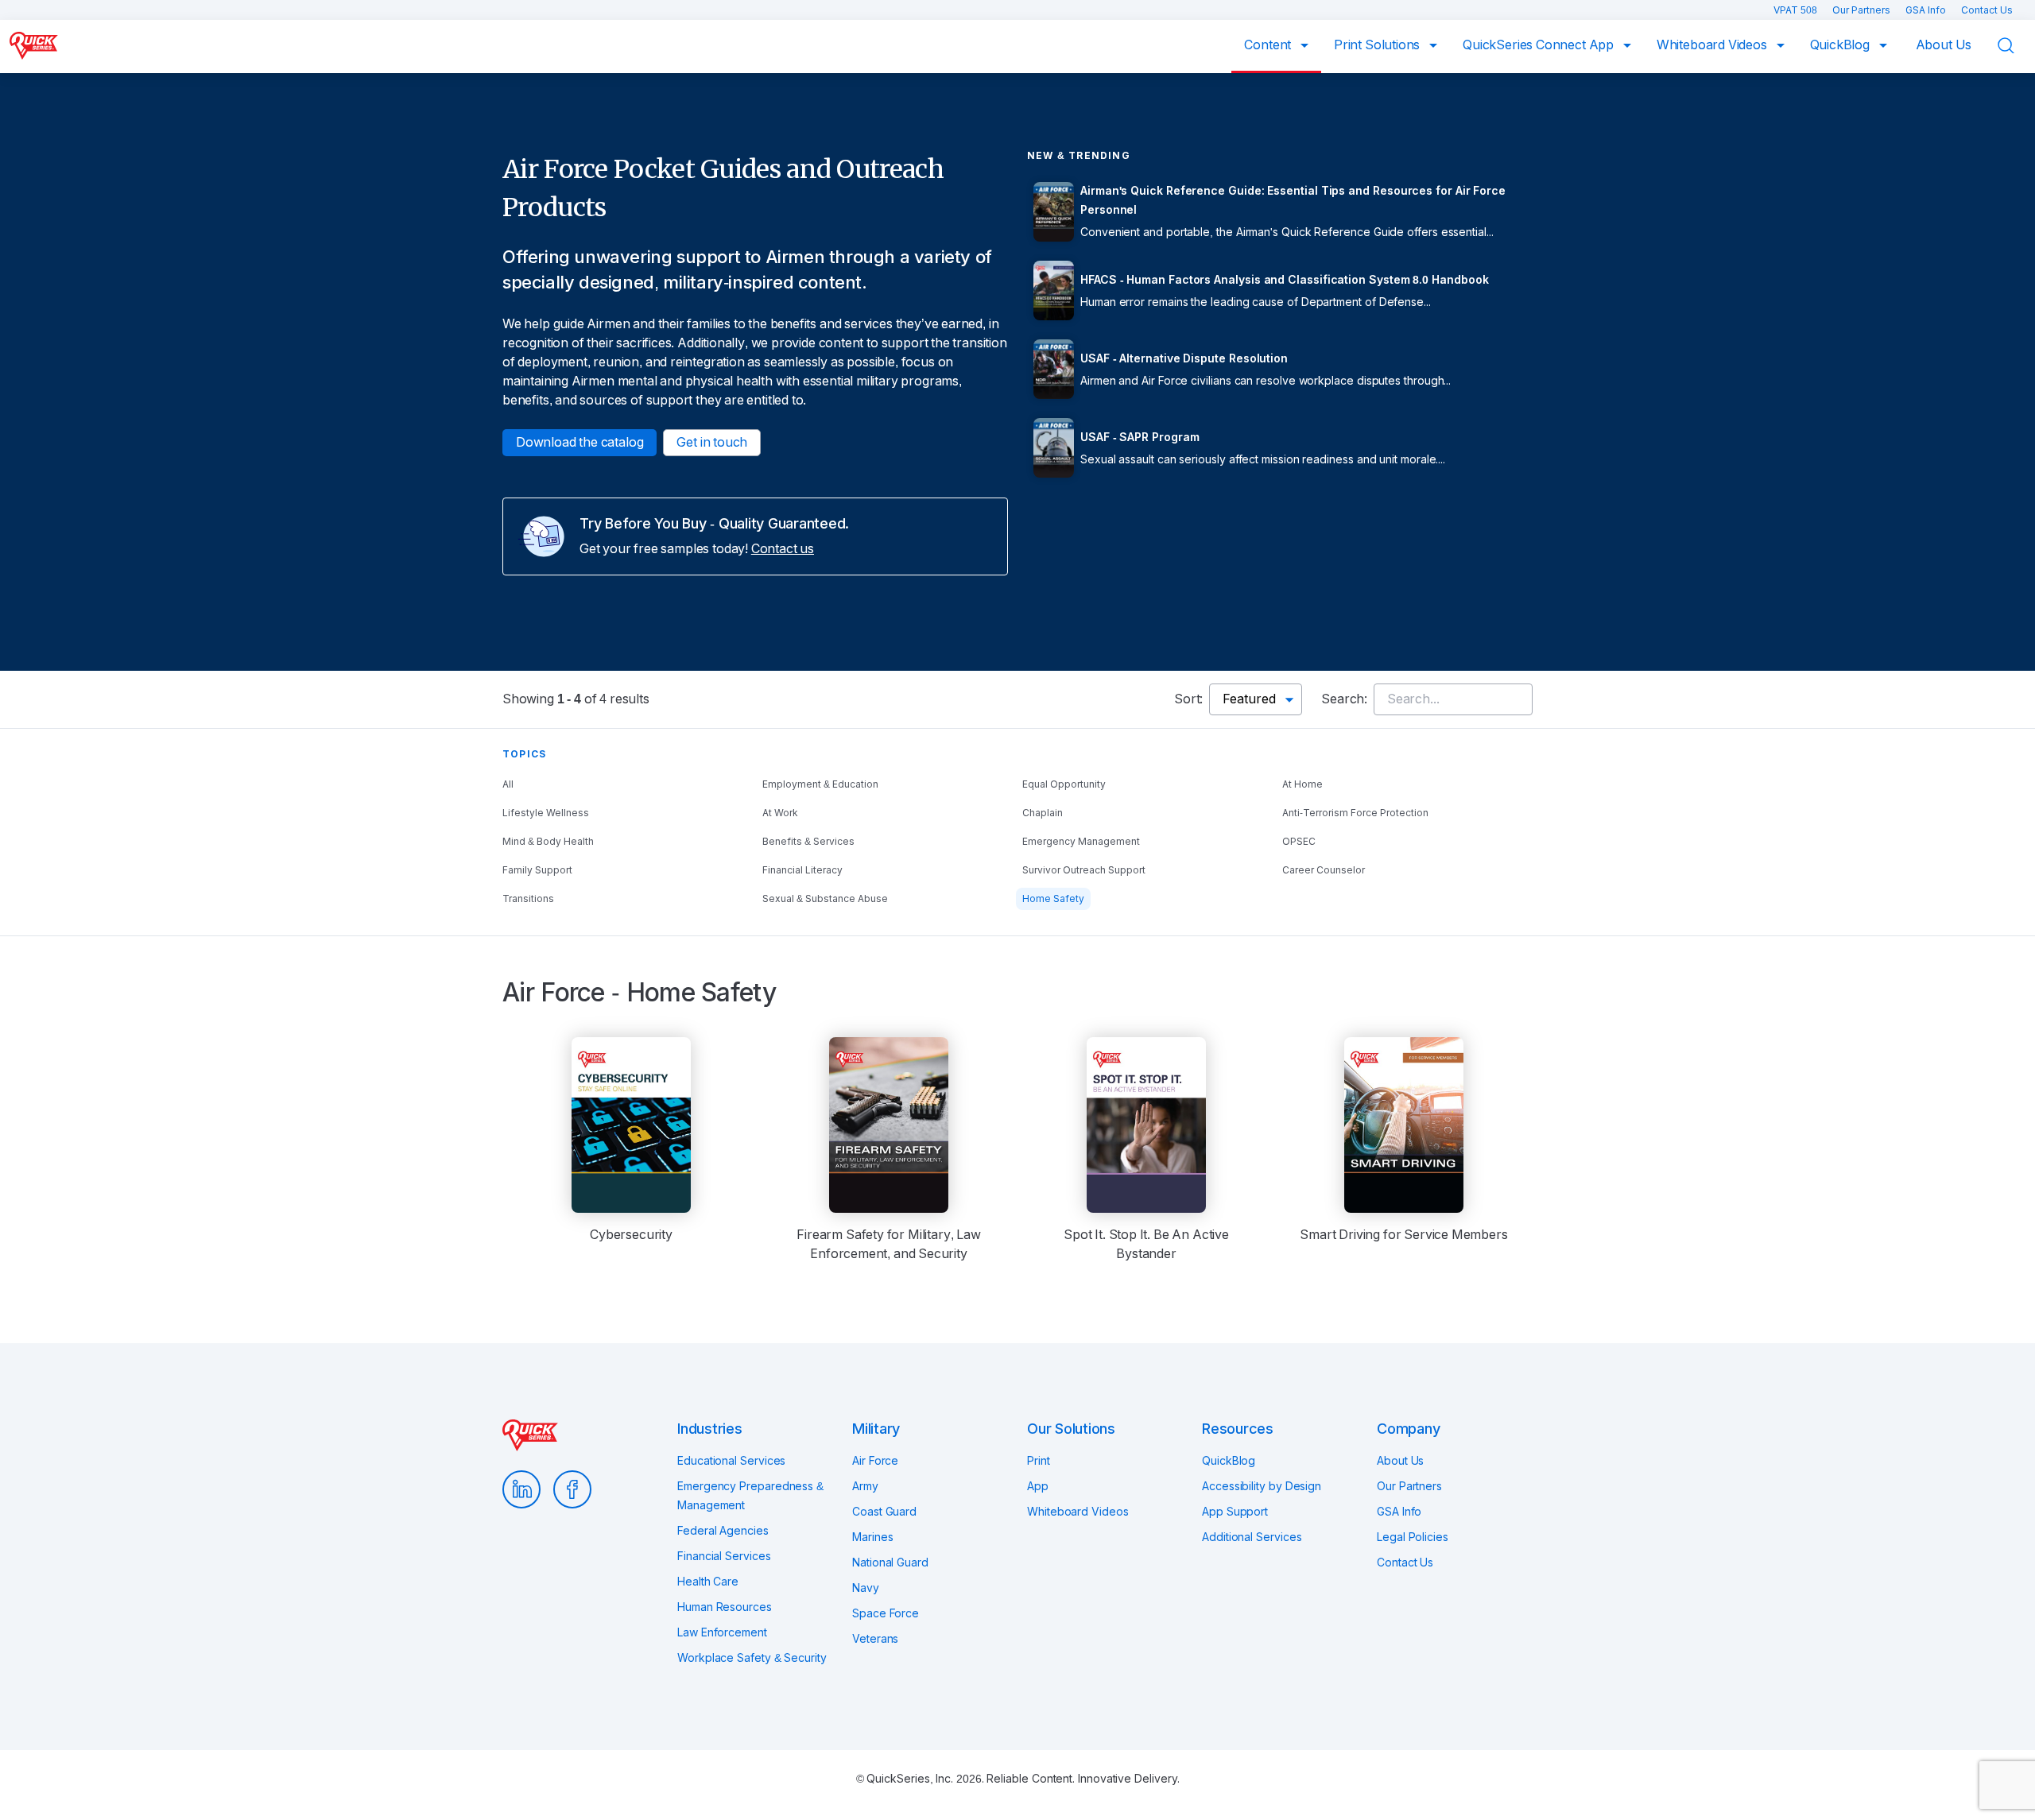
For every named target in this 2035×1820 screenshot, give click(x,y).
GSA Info (1927, 10)
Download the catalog (579, 442)
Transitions (528, 899)
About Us (1944, 45)
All (508, 784)
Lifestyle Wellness (546, 813)
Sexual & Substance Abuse (825, 899)
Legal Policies (1413, 1537)
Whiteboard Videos (1713, 45)
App (1038, 1486)
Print (1039, 1461)
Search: (1344, 699)
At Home (1302, 784)
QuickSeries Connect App (1540, 45)
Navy (866, 1588)
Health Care (708, 1582)
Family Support (537, 870)
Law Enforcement (722, 1632)
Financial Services (724, 1556)
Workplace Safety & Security (752, 1658)
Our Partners (1863, 10)
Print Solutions (1378, 45)
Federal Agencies (723, 1531)
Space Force (886, 1613)
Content (1269, 45)
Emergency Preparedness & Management (750, 1496)
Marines (872, 1537)
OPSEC (1299, 842)
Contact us (783, 549)
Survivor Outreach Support (1084, 870)
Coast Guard (884, 1512)
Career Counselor (1324, 870)
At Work (780, 813)
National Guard (890, 1562)
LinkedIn (521, 1489)
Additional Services (1252, 1537)
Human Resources (725, 1607)
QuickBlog (1841, 45)
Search (2016, 46)
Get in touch (712, 442)
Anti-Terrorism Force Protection (1355, 813)
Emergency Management (1081, 842)
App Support (1235, 1512)
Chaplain (1043, 813)
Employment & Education (820, 784)
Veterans (875, 1639)
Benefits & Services (808, 842)
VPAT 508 (1797, 10)
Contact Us (1987, 10)
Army (865, 1486)
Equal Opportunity (1064, 784)
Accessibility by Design (1262, 1486)
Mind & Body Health (548, 842)
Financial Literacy (802, 870)
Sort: (1188, 699)
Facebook (572, 1489)
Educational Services (731, 1461)
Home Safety (1053, 899)
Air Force (875, 1461)
